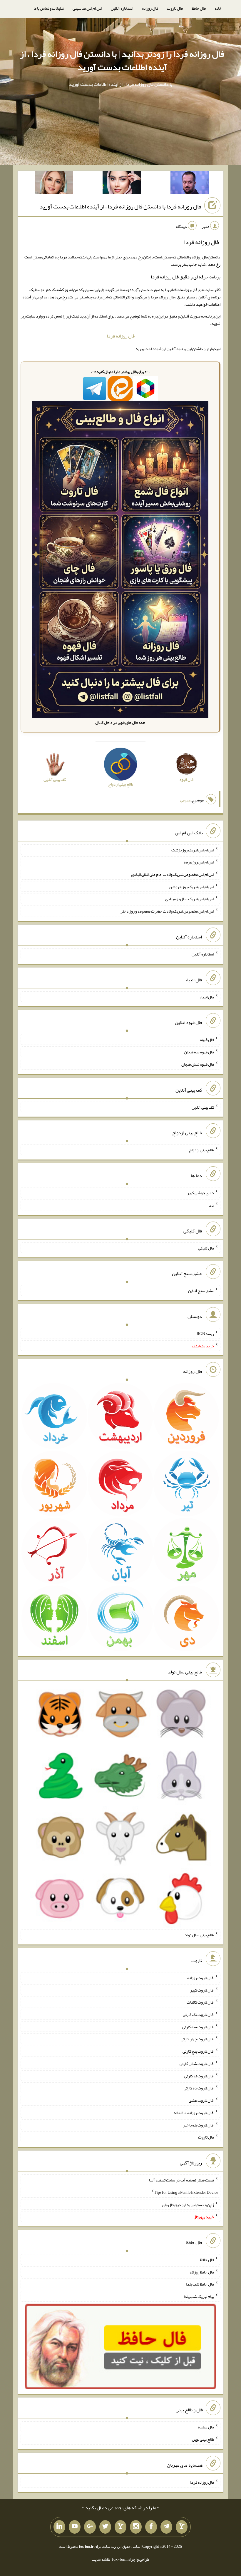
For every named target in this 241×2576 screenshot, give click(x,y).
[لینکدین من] (59, 2527)
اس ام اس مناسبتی (87, 8)
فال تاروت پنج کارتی (198, 2051)
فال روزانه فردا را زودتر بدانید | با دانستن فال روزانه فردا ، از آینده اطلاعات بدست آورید (122, 60)
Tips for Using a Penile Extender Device (186, 2192)
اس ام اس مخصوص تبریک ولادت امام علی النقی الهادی (173, 874)
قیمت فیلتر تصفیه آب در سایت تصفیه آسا (181, 2180)
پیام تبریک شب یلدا (199, 2296)
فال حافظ (199, 8)
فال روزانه (150, 8)
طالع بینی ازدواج (201, 1150)
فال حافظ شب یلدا (200, 2284)
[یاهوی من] (182, 2527)
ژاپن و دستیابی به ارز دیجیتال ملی (188, 2204)
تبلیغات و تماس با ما (49, 8)
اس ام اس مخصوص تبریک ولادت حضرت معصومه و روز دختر (167, 911)
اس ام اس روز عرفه (199, 862)
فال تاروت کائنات (200, 2002)
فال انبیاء (207, 997)
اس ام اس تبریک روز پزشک (193, 850)
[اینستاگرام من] (136, 2527)
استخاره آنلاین (122, 8)
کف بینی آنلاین (203, 1107)
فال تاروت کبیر (202, 1990)
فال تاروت (175, 8)
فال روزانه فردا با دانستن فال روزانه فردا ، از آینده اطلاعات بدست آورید (120, 206)
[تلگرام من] (166, 2527)
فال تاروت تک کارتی (198, 2014)
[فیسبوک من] (151, 2527)
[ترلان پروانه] (122, 184)
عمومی (185, 800)
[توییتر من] (105, 2527)
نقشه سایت (101, 2559)
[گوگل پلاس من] (90, 2527)
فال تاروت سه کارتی (198, 2027)
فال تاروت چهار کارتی (197, 2039)
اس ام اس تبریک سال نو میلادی (190, 899)
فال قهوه (207, 1040)
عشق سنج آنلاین (201, 1291)
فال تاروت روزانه (201, 1978)
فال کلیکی (206, 1248)
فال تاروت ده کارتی (199, 2088)
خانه (218, 8)
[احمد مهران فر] (190, 184)
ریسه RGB (205, 1334)
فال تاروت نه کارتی (199, 2076)
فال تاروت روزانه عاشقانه (194, 2113)
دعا (211, 1205)
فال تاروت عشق (201, 2100)
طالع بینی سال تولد (199, 1935)
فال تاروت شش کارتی (197, 2064)
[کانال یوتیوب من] (75, 2527)
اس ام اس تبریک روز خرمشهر (191, 886)
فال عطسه (206, 2427)
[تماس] (120, 2527)
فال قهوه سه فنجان (199, 1052)
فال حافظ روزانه (202, 2272)
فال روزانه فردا (121, 336)
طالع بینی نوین (203, 2439)
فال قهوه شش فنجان (198, 1064)
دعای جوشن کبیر (201, 1193)
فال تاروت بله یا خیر (198, 2125)
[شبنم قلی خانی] (54, 184)
